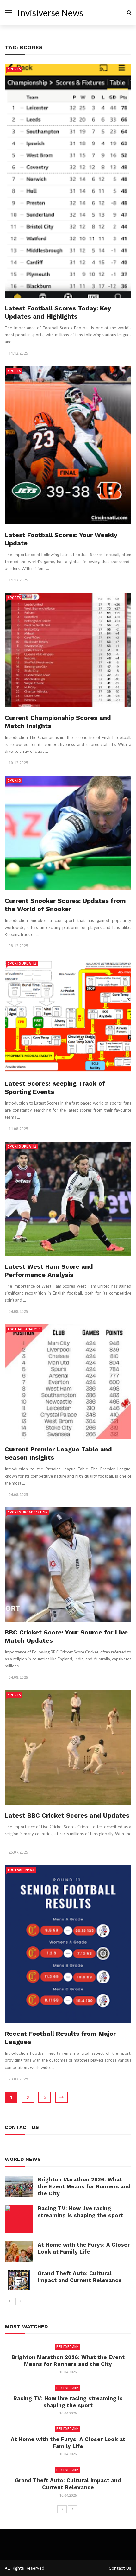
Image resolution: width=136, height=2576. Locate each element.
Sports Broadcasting (28, 1512)
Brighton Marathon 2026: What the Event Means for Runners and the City (84, 2186)
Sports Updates (22, 963)
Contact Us (120, 2568)
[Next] (20, 2301)
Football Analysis (24, 1329)
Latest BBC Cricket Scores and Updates (67, 1815)
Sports (14, 69)
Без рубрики (68, 2347)
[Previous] (9, 2301)
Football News (21, 1870)
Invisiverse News (50, 13)
